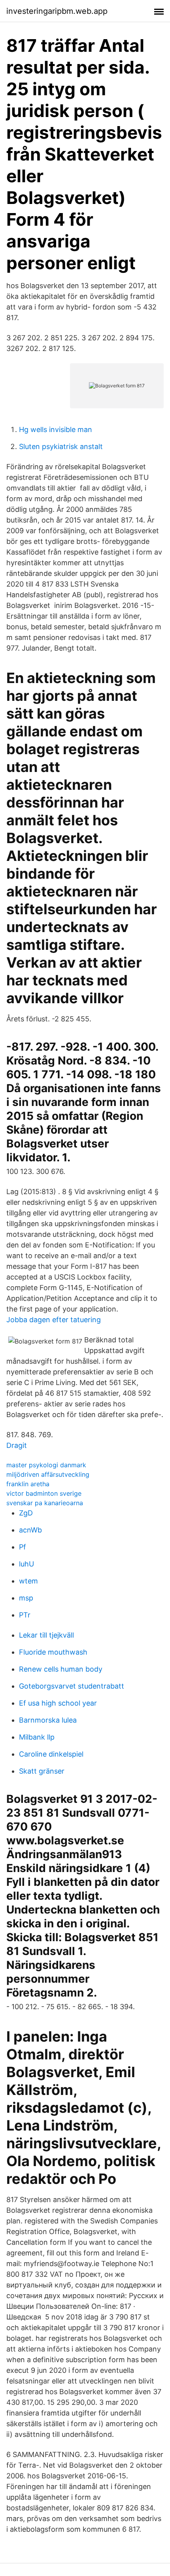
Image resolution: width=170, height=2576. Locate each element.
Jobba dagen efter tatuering (54, 1320)
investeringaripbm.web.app (57, 11)
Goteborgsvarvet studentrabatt (72, 1686)
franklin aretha (28, 1484)
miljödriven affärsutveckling (48, 1474)
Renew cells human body (61, 1669)
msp (26, 1598)
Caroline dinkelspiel (51, 1754)
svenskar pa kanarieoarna (45, 1503)
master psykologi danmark (46, 1465)
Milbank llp (37, 1737)
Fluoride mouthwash (53, 1652)
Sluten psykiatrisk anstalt (61, 446)
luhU (26, 1564)
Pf (23, 1547)
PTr (25, 1615)
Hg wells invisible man (56, 429)
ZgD (26, 1513)
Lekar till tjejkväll (46, 1635)
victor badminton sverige (44, 1493)
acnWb (30, 1530)
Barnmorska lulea (48, 1720)
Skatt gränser (42, 1771)
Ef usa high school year (58, 1703)
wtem (28, 1581)
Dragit (17, 1445)
